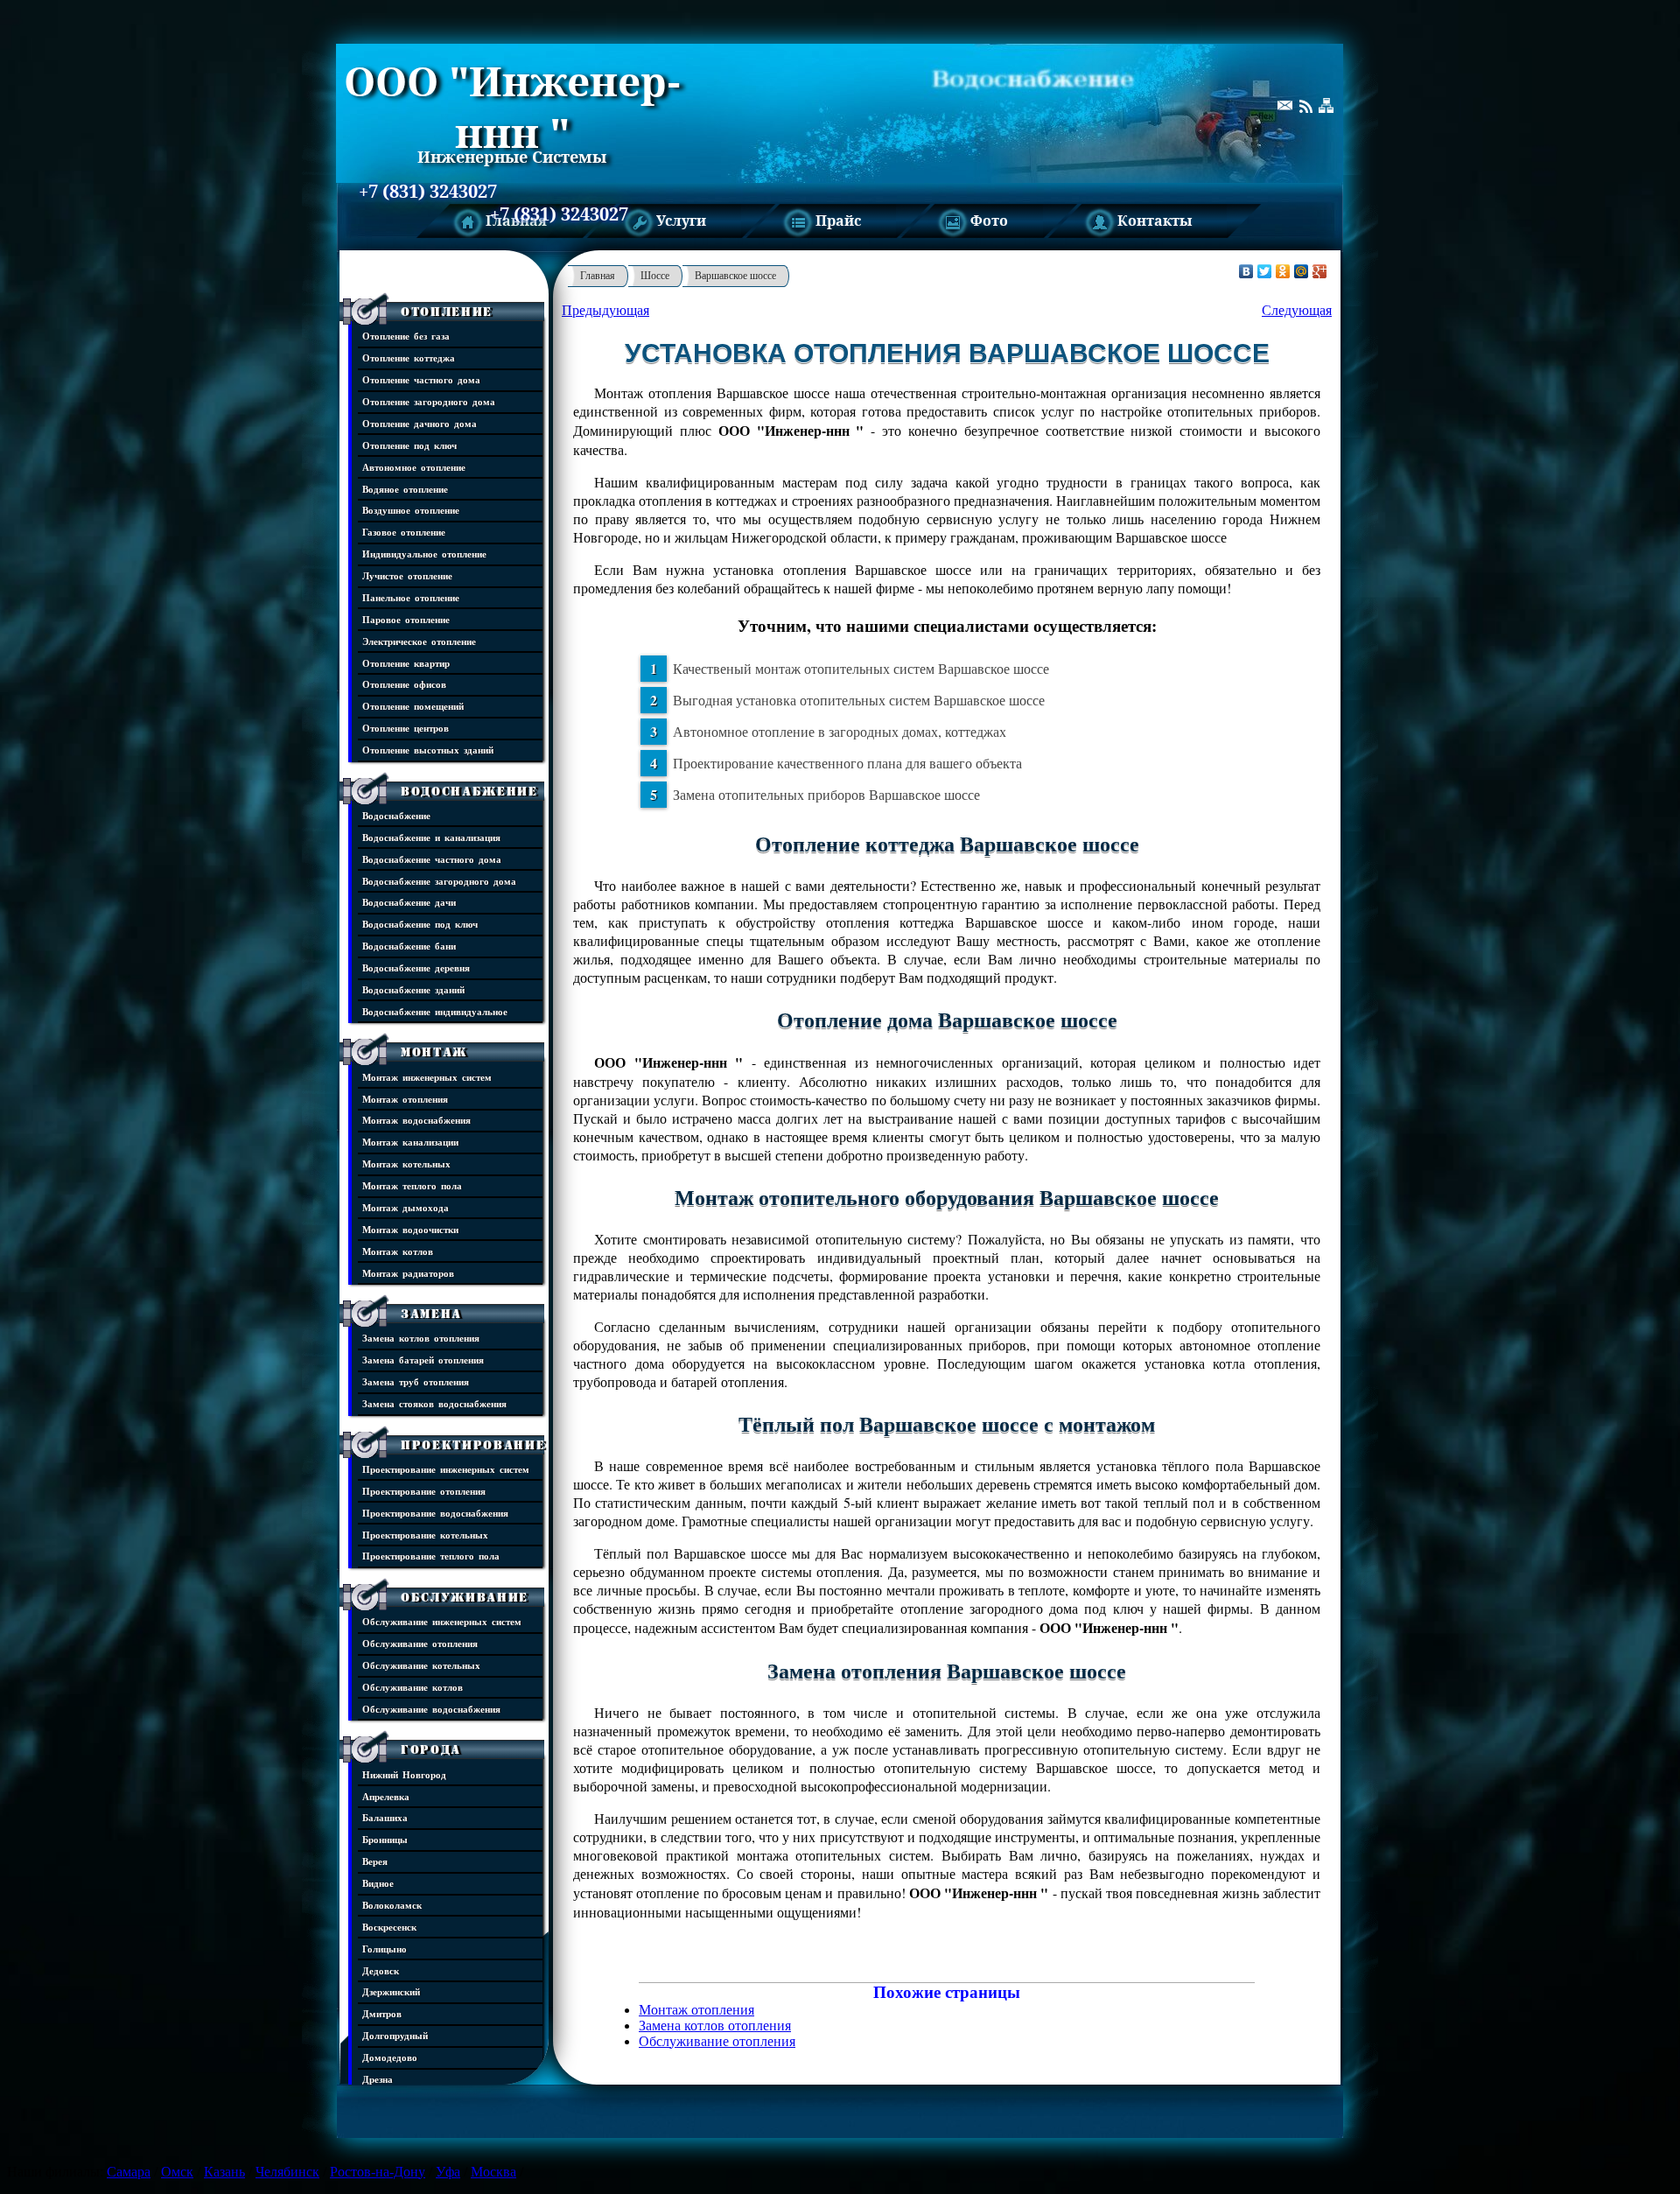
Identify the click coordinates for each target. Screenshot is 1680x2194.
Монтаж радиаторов (408, 1273)
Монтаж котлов (398, 1251)
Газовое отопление (404, 532)
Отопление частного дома (421, 379)
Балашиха (385, 1817)
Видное (378, 1883)
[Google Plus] (1320, 271)
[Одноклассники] (1283, 271)
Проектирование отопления (424, 1491)
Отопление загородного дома (429, 401)
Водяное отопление (405, 489)
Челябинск (287, 2172)
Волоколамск (392, 1905)
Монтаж (434, 1052)
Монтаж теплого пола (412, 1185)
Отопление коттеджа (409, 357)
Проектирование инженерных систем (446, 1469)
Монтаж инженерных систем (427, 1077)
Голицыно (385, 1949)
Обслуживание (465, 1597)
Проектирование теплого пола (431, 1556)
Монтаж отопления (405, 1099)
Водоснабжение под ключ (420, 924)
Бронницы (385, 1839)
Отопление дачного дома (420, 423)
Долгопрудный (395, 2035)
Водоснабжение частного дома (432, 859)
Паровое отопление (406, 619)
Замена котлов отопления (421, 1338)
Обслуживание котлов (413, 1687)
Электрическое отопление (419, 641)
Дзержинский (391, 1991)
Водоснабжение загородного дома (439, 881)
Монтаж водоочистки (410, 1229)
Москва (493, 2172)
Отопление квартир (406, 663)
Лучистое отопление (407, 575)
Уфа (448, 2172)
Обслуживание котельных (421, 1665)
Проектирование (473, 1445)
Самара (129, 2172)
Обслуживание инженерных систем (442, 1621)
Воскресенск (389, 1927)
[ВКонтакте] (1246, 271)
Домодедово (390, 2057)
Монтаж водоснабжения (416, 1120)
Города (431, 1749)
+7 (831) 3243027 (428, 192)
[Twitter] (1265, 271)
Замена (431, 1314)
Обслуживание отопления (420, 1643)
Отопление (447, 312)
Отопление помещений (413, 706)
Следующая (1297, 310)
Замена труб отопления (416, 1381)
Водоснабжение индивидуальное (435, 1011)
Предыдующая (605, 310)
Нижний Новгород (404, 1774)
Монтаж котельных (406, 1164)
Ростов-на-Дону (378, 2172)
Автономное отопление (414, 467)
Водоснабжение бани (409, 946)
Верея (375, 1861)
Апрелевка (386, 1796)
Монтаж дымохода (406, 1207)
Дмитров (382, 2013)
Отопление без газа (406, 336)
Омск (177, 2172)
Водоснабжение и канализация (431, 837)
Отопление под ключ (409, 445)
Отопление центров (406, 728)
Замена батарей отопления (423, 1360)
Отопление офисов (404, 684)
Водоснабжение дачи (409, 902)
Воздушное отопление (411, 510)
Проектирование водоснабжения (435, 1513)
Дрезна (378, 2079)
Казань (224, 2172)
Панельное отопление (411, 597)
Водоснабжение (469, 791)
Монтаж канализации (410, 1142)
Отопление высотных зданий (428, 750)
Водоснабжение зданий (413, 989)
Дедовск (381, 1970)
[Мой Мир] (1302, 271)
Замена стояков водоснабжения (434, 1403)
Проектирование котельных (425, 1535)
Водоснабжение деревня (416, 967)
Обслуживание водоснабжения (431, 1709)
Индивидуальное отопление (424, 554)
